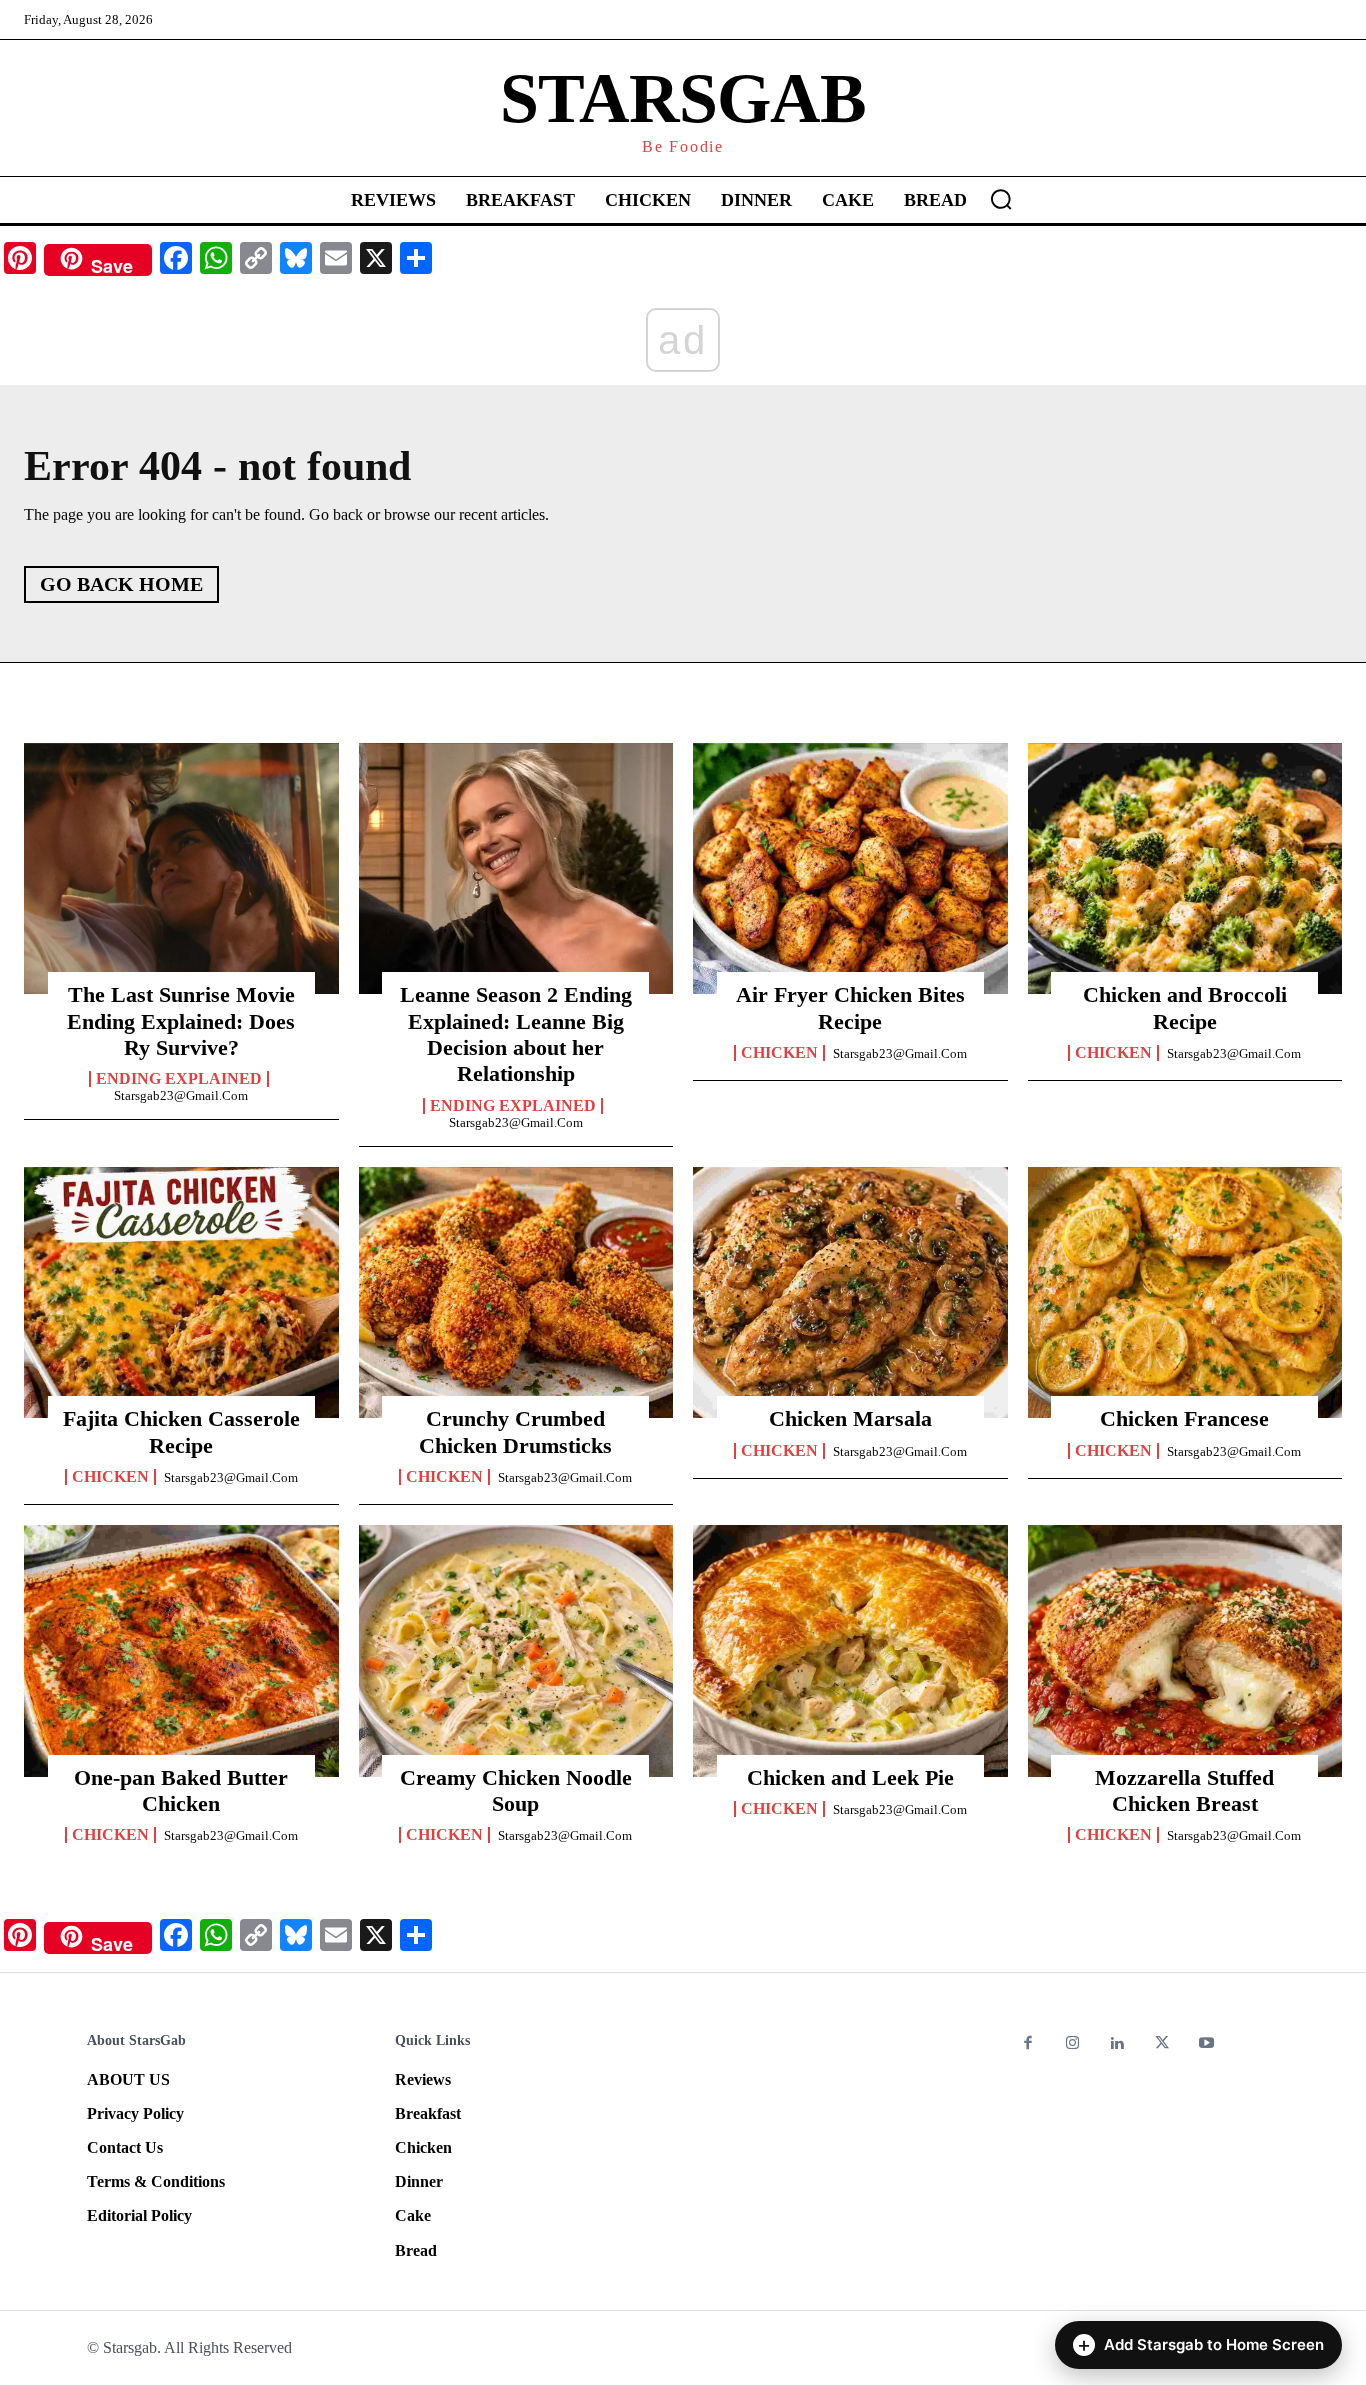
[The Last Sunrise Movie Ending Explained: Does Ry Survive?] (181, 869)
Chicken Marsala (850, 1418)
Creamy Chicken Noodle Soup (516, 1790)
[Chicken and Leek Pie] (850, 1651)
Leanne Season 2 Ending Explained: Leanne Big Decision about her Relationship (516, 1034)
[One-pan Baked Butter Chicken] (181, 1651)
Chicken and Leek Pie (850, 1777)
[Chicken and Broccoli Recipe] (1185, 869)
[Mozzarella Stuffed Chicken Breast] (1185, 1651)
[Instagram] (1073, 2044)
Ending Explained (179, 1079)
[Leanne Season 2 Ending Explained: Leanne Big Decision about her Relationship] (516, 869)
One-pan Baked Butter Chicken (181, 1790)
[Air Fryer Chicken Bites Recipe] (850, 869)
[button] (1001, 199)
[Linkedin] (1117, 2044)
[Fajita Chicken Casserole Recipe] (181, 1293)
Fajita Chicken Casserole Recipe (181, 1431)
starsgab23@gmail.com (181, 1095)
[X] (1162, 2044)
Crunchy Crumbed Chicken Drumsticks (515, 1431)
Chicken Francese (1184, 1418)
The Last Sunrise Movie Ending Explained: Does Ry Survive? (181, 1021)
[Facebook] (1028, 2044)
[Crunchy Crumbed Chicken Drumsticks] (516, 1293)
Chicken (779, 1053)
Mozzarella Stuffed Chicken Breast (1184, 1790)
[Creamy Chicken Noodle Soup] (516, 1651)
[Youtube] (1206, 2044)
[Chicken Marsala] (850, 1293)
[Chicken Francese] (1185, 1293)
